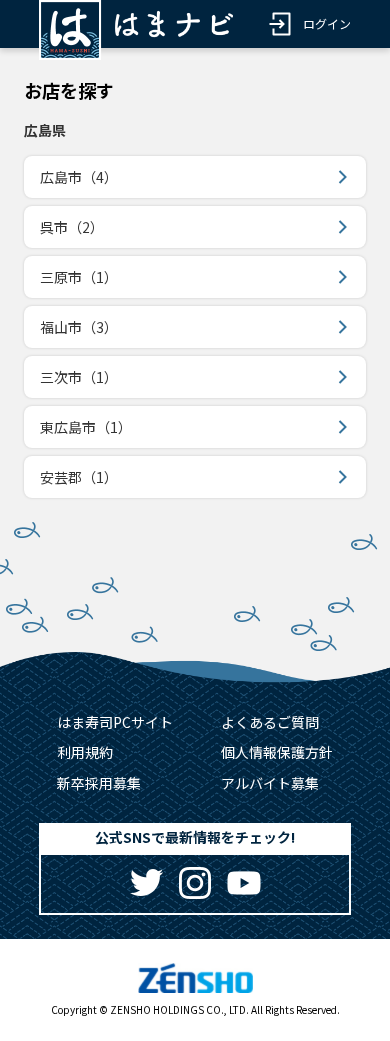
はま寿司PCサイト (115, 722)
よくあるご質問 (270, 722)
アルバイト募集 (270, 783)
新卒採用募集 (99, 783)
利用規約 (85, 752)
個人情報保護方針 (277, 752)
